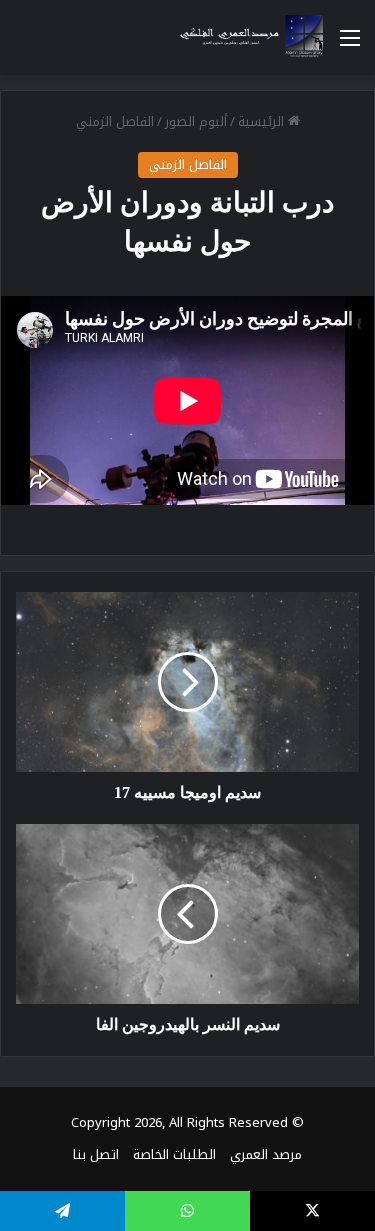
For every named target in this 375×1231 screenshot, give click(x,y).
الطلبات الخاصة (174, 1154)
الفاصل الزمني (115, 121)
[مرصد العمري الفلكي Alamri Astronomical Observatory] (245, 37)
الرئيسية (263, 121)
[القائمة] (350, 45)
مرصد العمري (266, 1154)
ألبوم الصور (196, 121)
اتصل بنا (96, 1154)
